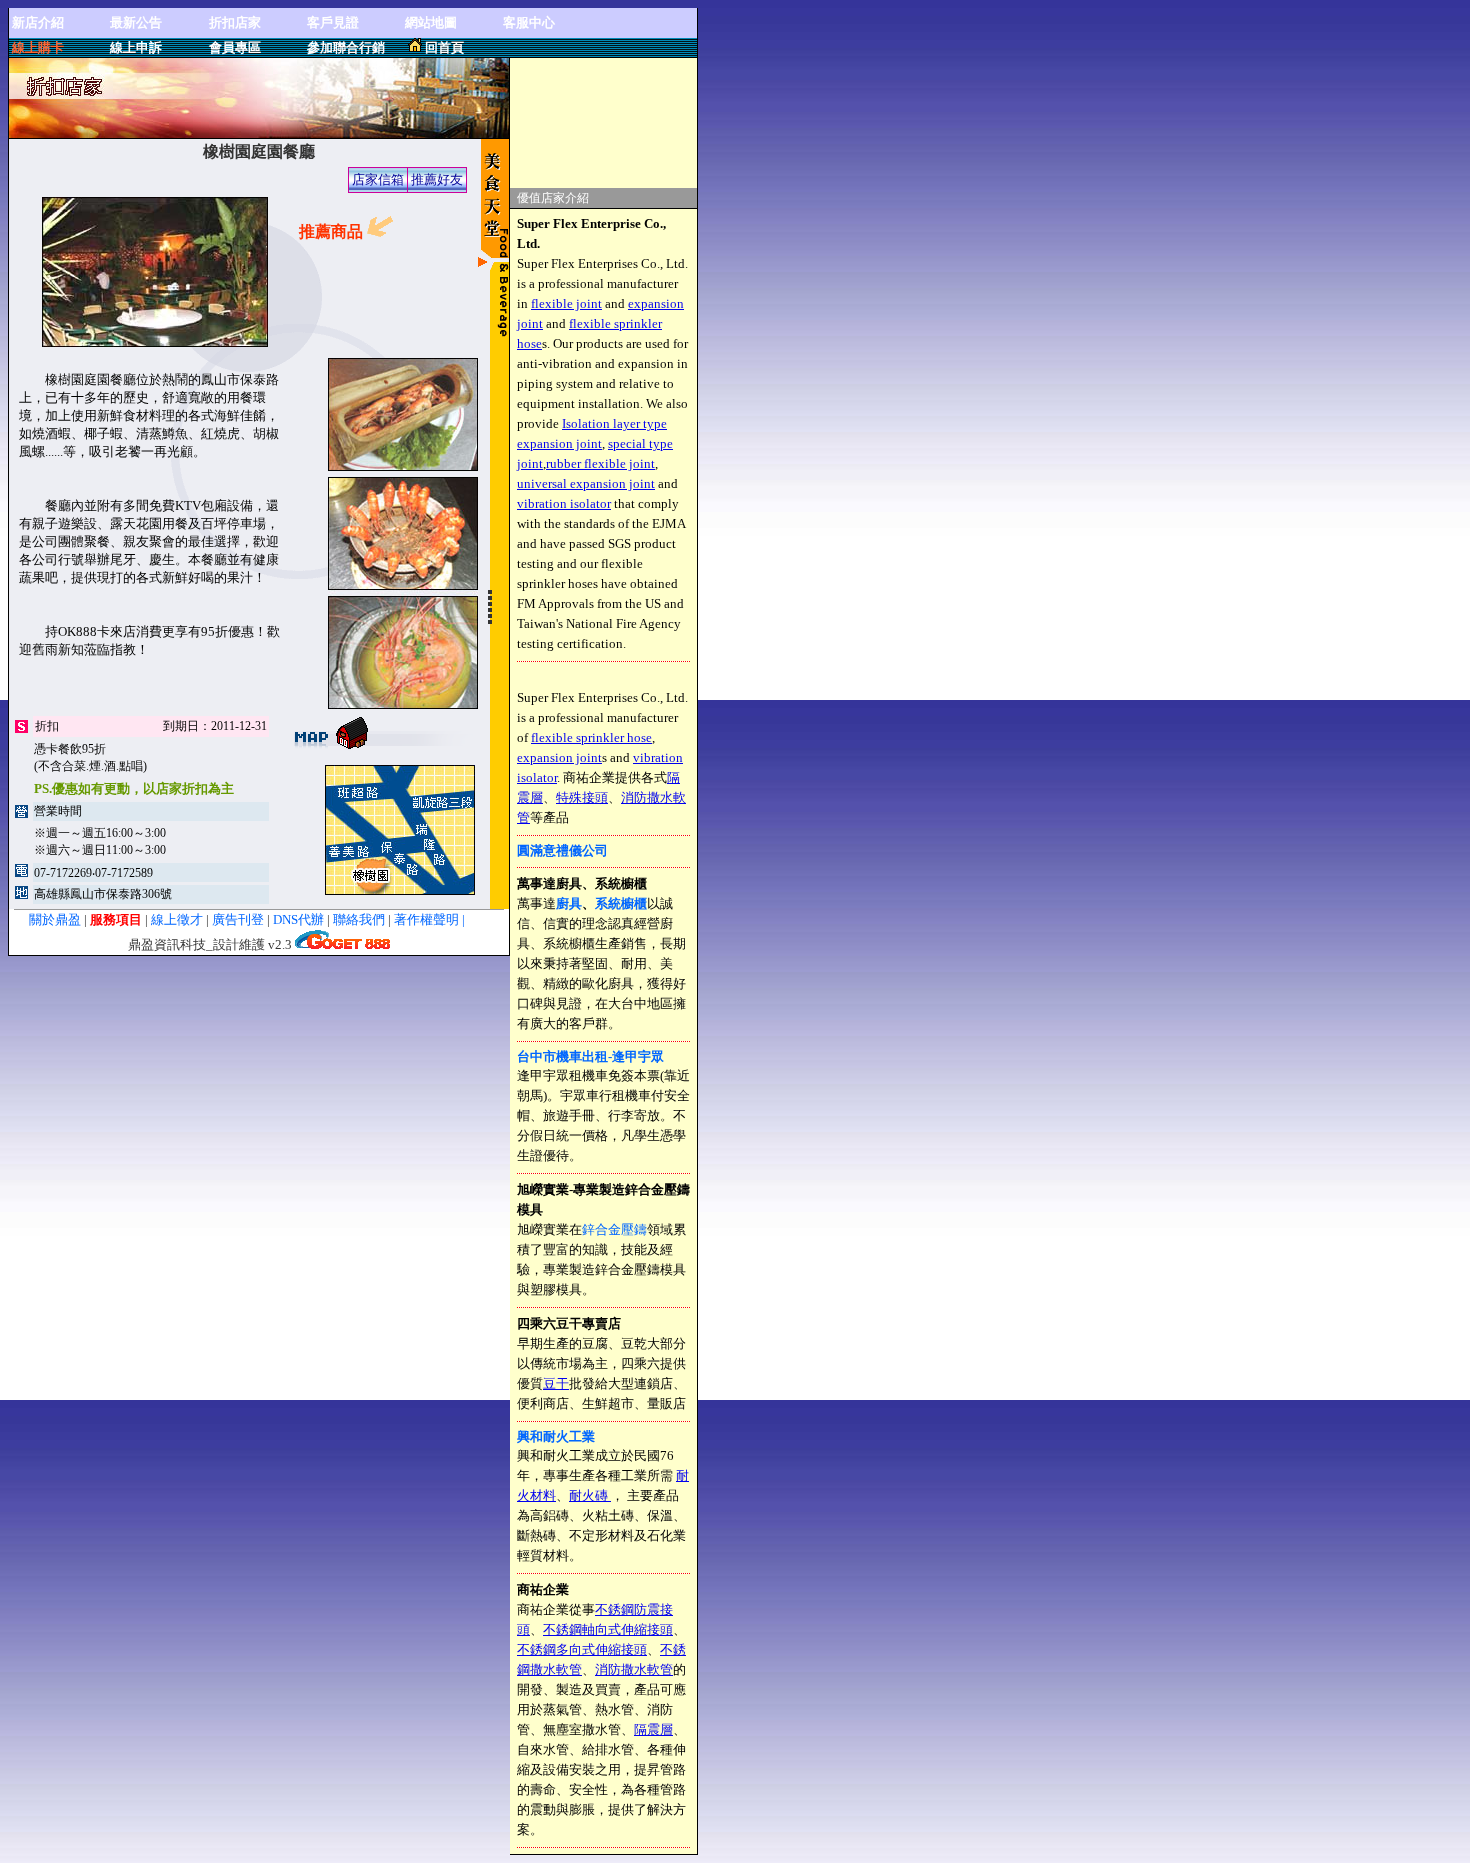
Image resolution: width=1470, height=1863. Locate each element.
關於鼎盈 (55, 919)
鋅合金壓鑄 (614, 1229)
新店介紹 (38, 22)
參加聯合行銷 (346, 47)
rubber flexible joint (600, 463)
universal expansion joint (586, 483)
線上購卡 (38, 47)
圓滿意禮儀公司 (562, 850)
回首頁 (444, 47)
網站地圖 (431, 22)
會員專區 (235, 47)
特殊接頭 (582, 797)
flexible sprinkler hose (591, 737)
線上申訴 (136, 47)
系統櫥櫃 (621, 903)
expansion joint (559, 757)
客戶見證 (333, 22)
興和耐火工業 (556, 1436)
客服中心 (529, 22)
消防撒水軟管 (634, 1669)
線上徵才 (177, 919)
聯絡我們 (360, 919)
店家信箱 (378, 179)
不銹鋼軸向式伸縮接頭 (608, 1629)
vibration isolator (564, 503)
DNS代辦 (298, 919)
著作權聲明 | (441, 919)
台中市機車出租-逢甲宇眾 (590, 1056)
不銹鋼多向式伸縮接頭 (582, 1649)
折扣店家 (235, 22)
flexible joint (566, 303)
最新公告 (136, 22)
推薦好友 (437, 179)
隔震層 (653, 1729)
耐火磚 (590, 1495)
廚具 (569, 903)
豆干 (556, 1383)
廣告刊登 (238, 919)
